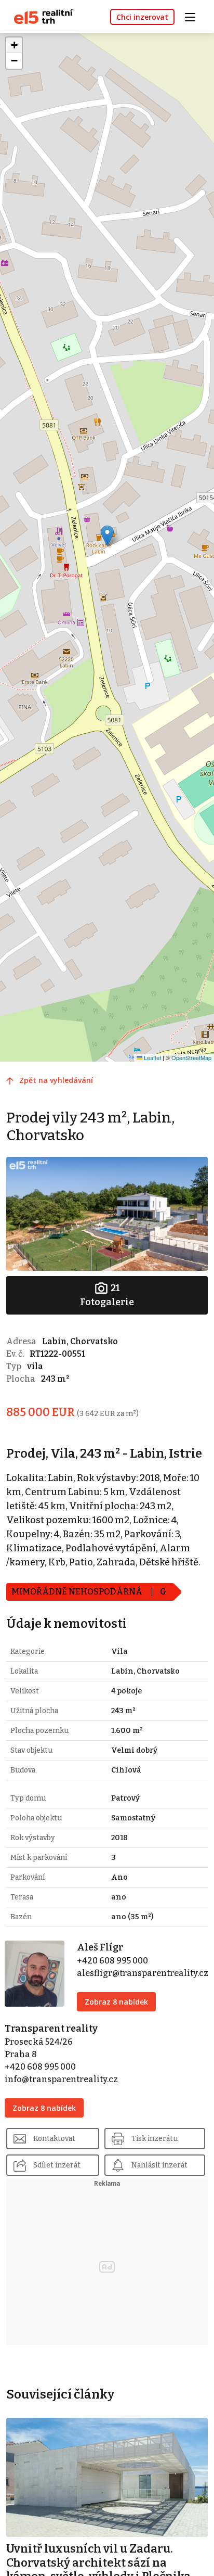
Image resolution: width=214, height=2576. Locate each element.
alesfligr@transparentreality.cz (143, 1973)
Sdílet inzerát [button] (57, 2165)
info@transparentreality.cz (61, 2079)
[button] (107, 536)
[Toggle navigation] (194, 16)
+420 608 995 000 (112, 1961)
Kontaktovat (54, 2139)
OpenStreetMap (191, 1057)
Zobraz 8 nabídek (116, 2002)
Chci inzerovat (142, 17)
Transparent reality (51, 2029)
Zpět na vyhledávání (56, 1080)
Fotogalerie (107, 1295)
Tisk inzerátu (155, 2139)
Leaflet (152, 1057)
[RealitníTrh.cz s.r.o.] (39, 16)
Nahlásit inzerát (159, 2165)
